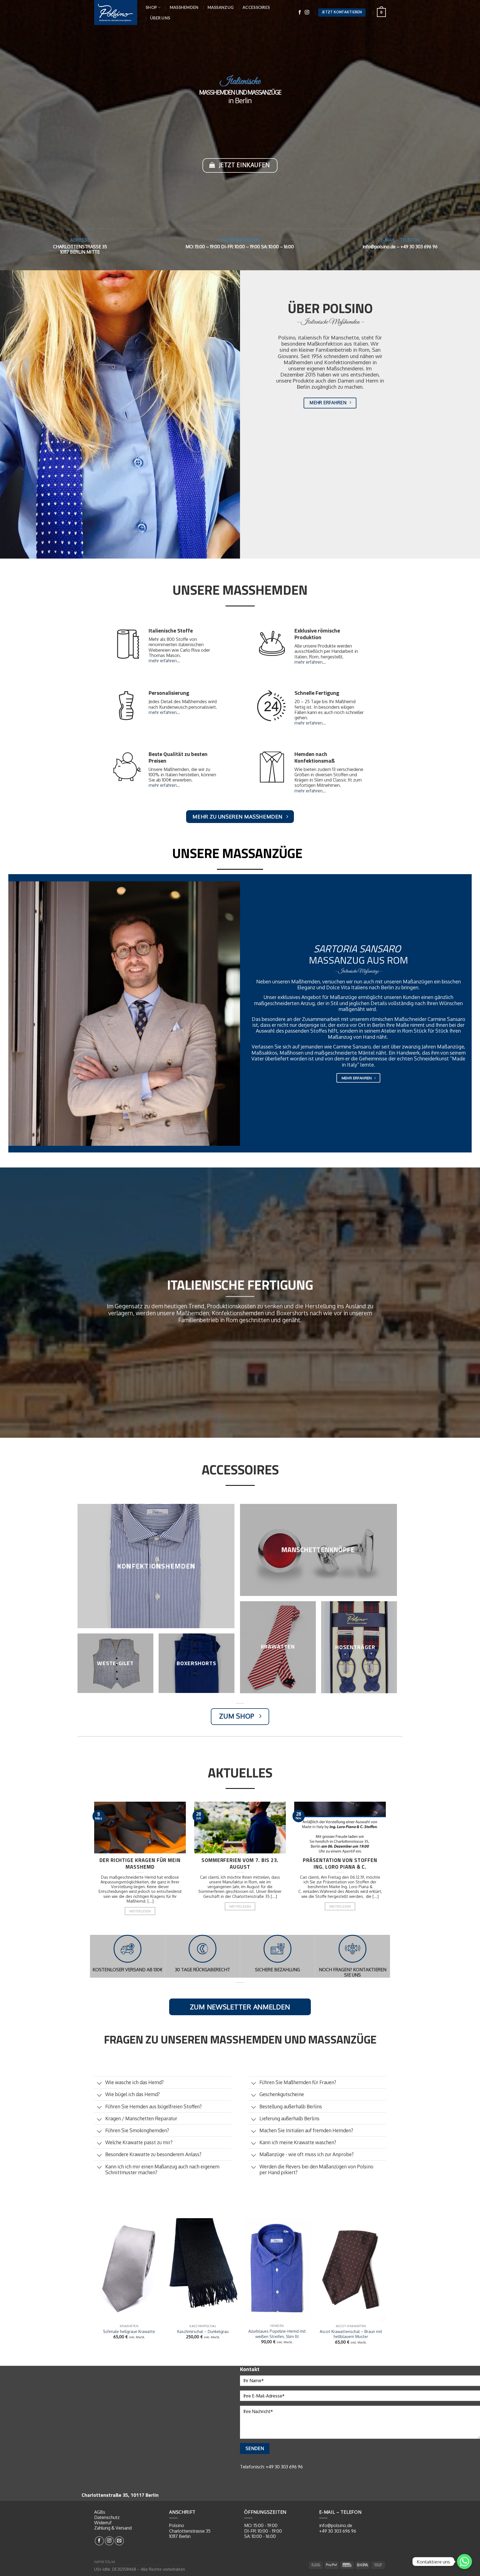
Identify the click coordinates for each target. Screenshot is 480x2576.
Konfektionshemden (156, 1566)
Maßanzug (221, 7)
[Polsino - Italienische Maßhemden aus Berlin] (116, 12)
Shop (151, 7)
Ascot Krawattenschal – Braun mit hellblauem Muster (351, 2334)
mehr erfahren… (164, 661)
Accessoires (256, 7)
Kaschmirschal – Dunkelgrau (203, 2331)
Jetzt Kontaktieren (342, 12)
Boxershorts (196, 1663)
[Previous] (95, 2289)
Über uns (160, 18)
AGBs (100, 2512)
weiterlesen (140, 1911)
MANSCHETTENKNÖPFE (317, 1550)
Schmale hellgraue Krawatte (129, 2331)
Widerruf (103, 2523)
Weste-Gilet (115, 1663)
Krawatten (278, 1646)
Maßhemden (184, 7)
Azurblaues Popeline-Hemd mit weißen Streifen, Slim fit (277, 2334)
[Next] (385, 2289)
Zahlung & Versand (113, 2528)
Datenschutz (107, 2517)
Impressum (105, 2562)
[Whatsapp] (464, 2562)
